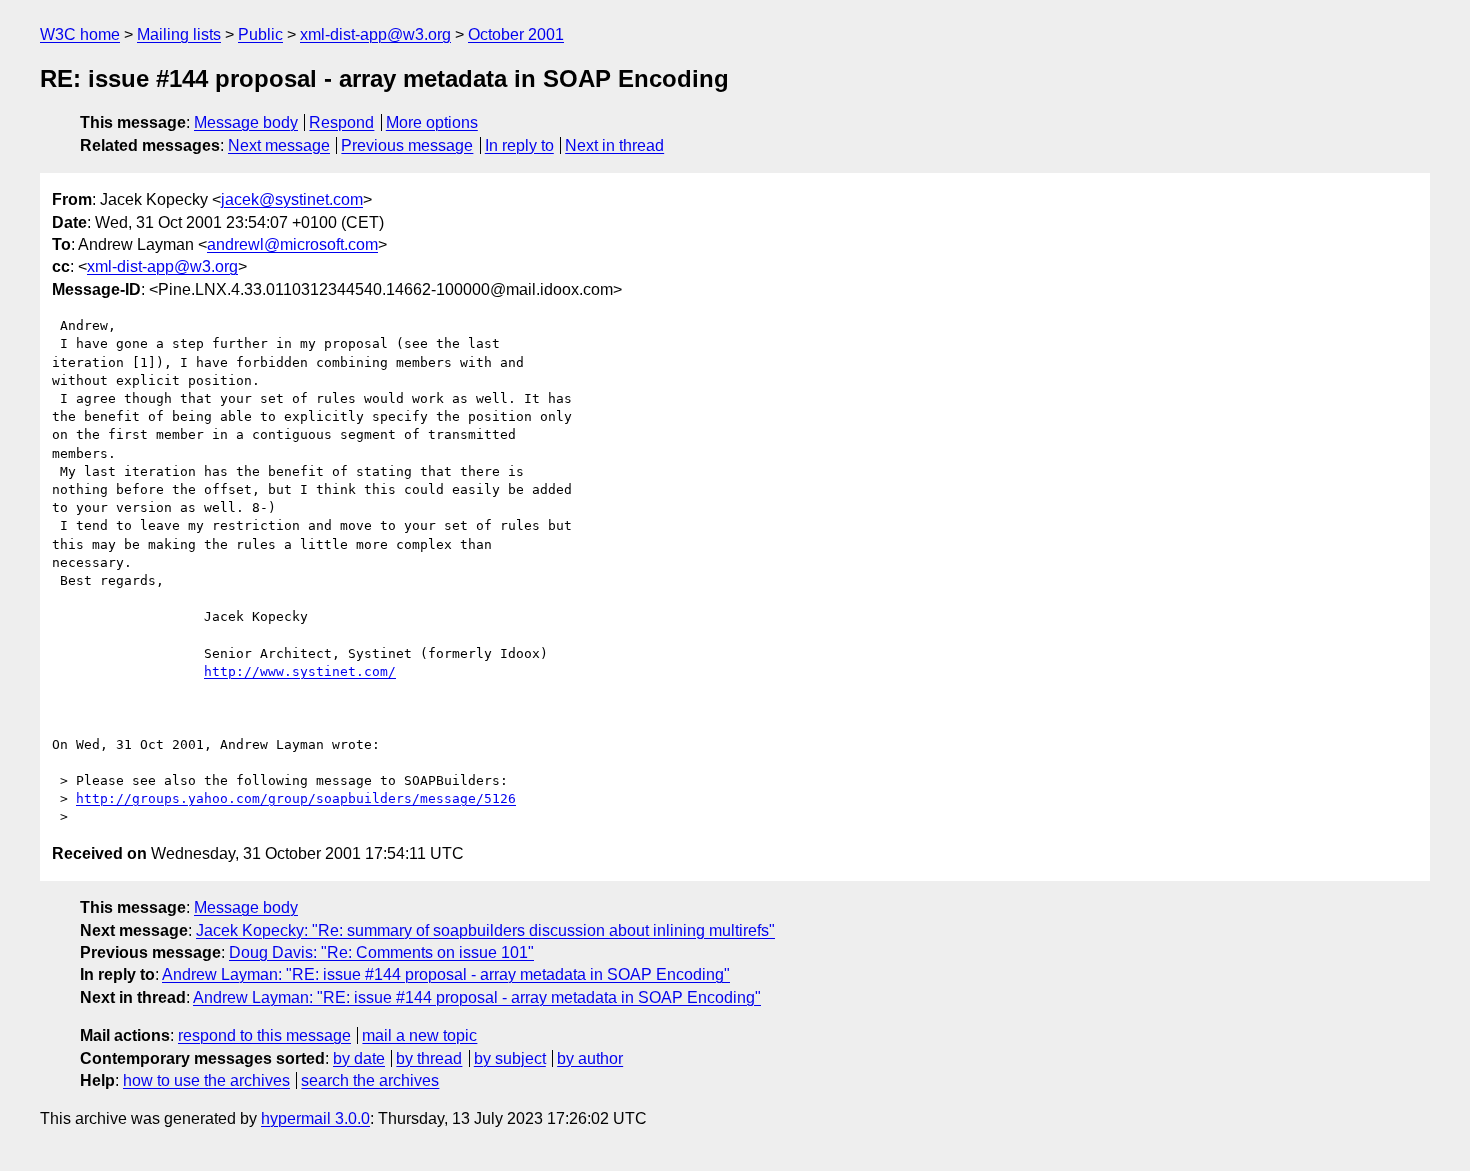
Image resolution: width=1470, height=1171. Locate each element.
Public (260, 34)
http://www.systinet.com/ (300, 671)
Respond (341, 122)
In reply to (519, 145)
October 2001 (516, 34)
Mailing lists (179, 34)
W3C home (80, 34)
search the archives (370, 1080)
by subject (510, 1058)
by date (359, 1058)
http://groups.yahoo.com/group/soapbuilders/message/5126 (296, 798)
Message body (246, 122)
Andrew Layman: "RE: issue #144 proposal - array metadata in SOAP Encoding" (446, 974)
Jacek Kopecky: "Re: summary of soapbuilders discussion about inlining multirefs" (485, 930)
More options (432, 122)
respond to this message (264, 1035)
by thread (429, 1058)
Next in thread (614, 145)
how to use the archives (206, 1080)
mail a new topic (419, 1035)
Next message (279, 145)
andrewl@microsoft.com (292, 244)
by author (590, 1058)
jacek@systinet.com (292, 199)
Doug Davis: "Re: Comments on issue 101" (381, 952)
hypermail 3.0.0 (315, 1118)
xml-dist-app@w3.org (375, 34)
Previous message (407, 145)
